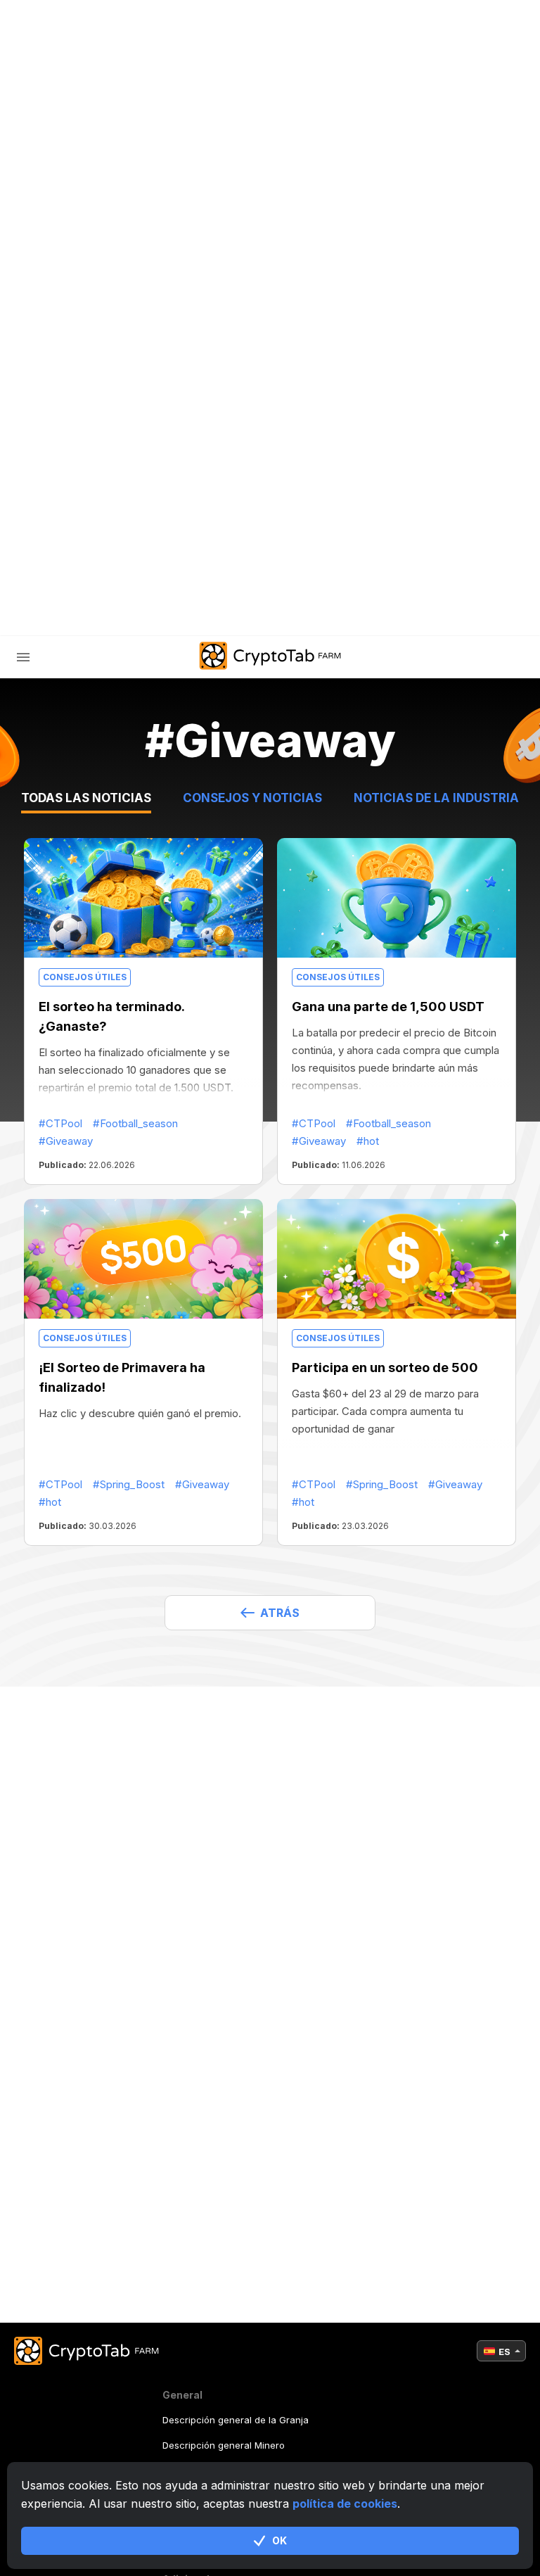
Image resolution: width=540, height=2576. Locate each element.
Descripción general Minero (224, 2445)
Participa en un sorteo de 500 (385, 1368)
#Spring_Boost (129, 1484)
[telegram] (127, 615)
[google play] (233, 615)
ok (279, 2540)
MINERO (84, 404)
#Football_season (135, 1123)
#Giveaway (66, 1141)
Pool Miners (98, 433)
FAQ (73, 463)
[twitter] (162, 615)
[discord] (198, 615)
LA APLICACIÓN (321, 615)
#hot (368, 1141)
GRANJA (67, 374)
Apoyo (81, 522)
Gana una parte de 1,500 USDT (388, 1007)
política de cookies (345, 2504)
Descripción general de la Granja (236, 2420)
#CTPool (60, 1123)
